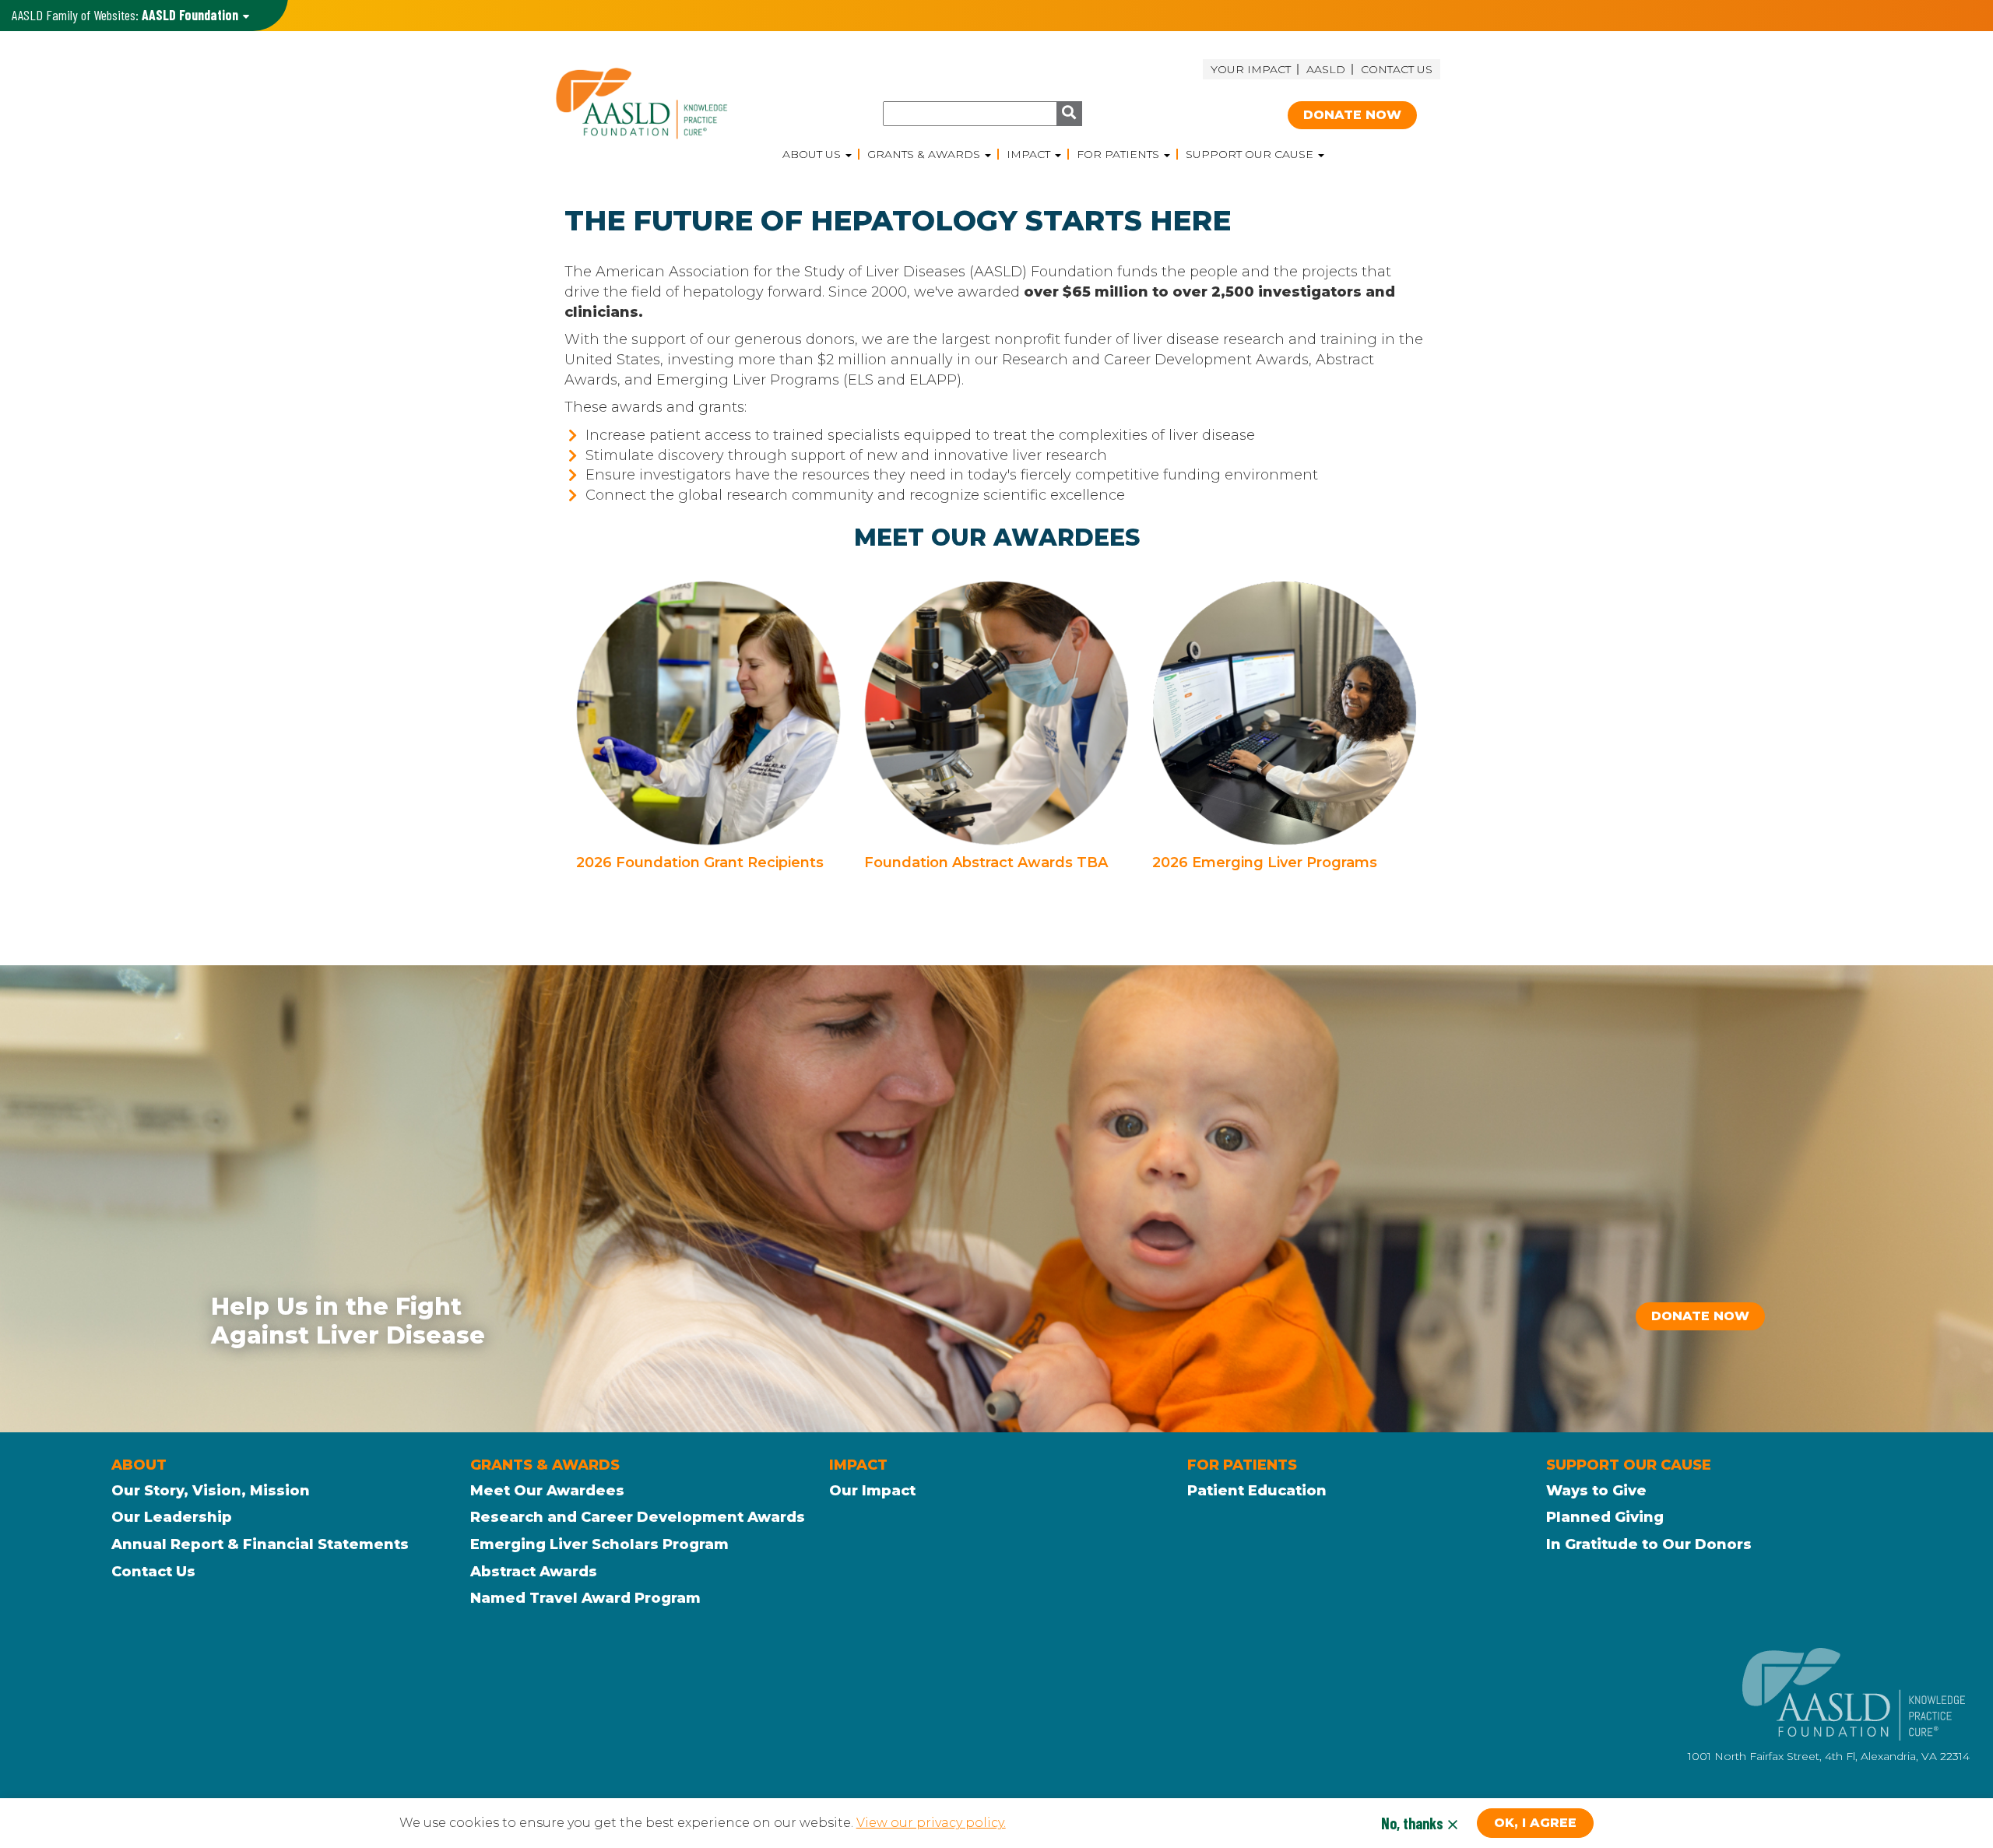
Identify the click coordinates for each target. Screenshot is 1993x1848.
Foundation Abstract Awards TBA (986, 863)
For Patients (1120, 154)
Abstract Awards (534, 1572)
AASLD (1326, 69)
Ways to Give (1596, 1491)
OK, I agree (1535, 1823)
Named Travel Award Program (585, 1598)
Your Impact (1251, 69)
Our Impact (872, 1491)
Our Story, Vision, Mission (211, 1491)
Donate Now (1352, 115)
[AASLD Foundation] (664, 103)
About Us (813, 154)
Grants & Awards (925, 154)
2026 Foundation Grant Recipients (700, 863)
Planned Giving (1605, 1517)
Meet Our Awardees (547, 1491)
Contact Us (1397, 69)
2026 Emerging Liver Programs (1265, 863)
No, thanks (1412, 1823)
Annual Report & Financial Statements (260, 1544)
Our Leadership (172, 1517)
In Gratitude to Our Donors (1649, 1544)
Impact (1030, 154)
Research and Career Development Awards (638, 1517)
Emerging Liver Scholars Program (599, 1544)
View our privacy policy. (931, 1823)
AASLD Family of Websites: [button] (125, 15)
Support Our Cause (1251, 154)
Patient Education (1257, 1491)
